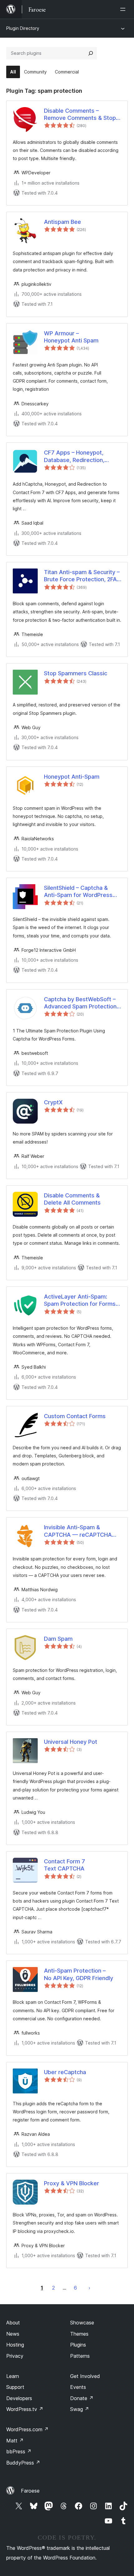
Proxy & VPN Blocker (72, 2183)
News (13, 2334)
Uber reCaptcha (65, 2072)
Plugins (78, 2345)
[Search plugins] (91, 53)
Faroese (30, 2491)
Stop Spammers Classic (76, 673)
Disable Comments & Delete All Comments (72, 1199)
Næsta (89, 2288)
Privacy (15, 2356)
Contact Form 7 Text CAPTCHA (65, 1865)
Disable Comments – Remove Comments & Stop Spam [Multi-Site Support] (80, 115)
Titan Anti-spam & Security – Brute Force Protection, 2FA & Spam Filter (82, 576)
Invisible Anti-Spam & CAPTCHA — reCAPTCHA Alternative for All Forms (78, 1531)
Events (78, 2387)
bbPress (19, 2451)
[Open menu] (124, 9)
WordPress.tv (25, 2409)
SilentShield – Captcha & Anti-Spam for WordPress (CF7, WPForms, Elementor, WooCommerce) (80, 892)
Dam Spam (58, 1639)
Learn (13, 2376)
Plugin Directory (23, 28)
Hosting (15, 2345)
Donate (82, 2398)
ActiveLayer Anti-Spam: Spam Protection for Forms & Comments (82, 1300)
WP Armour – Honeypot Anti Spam (71, 337)
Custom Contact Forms (75, 1416)
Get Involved (85, 2376)
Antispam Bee (62, 222)
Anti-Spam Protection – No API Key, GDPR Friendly (79, 1974)
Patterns (80, 2356)
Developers (19, 2398)
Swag (80, 2409)
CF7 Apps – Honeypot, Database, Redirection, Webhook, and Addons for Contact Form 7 (79, 456)
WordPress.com (27, 2429)
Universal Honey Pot (71, 1742)
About (13, 2323)
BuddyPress (23, 2463)
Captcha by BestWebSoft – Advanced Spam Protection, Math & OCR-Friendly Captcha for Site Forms (81, 1003)
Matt (15, 2441)
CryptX (53, 1102)
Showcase (82, 2323)
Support (15, 2387)
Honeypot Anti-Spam (72, 777)
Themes (79, 2334)
